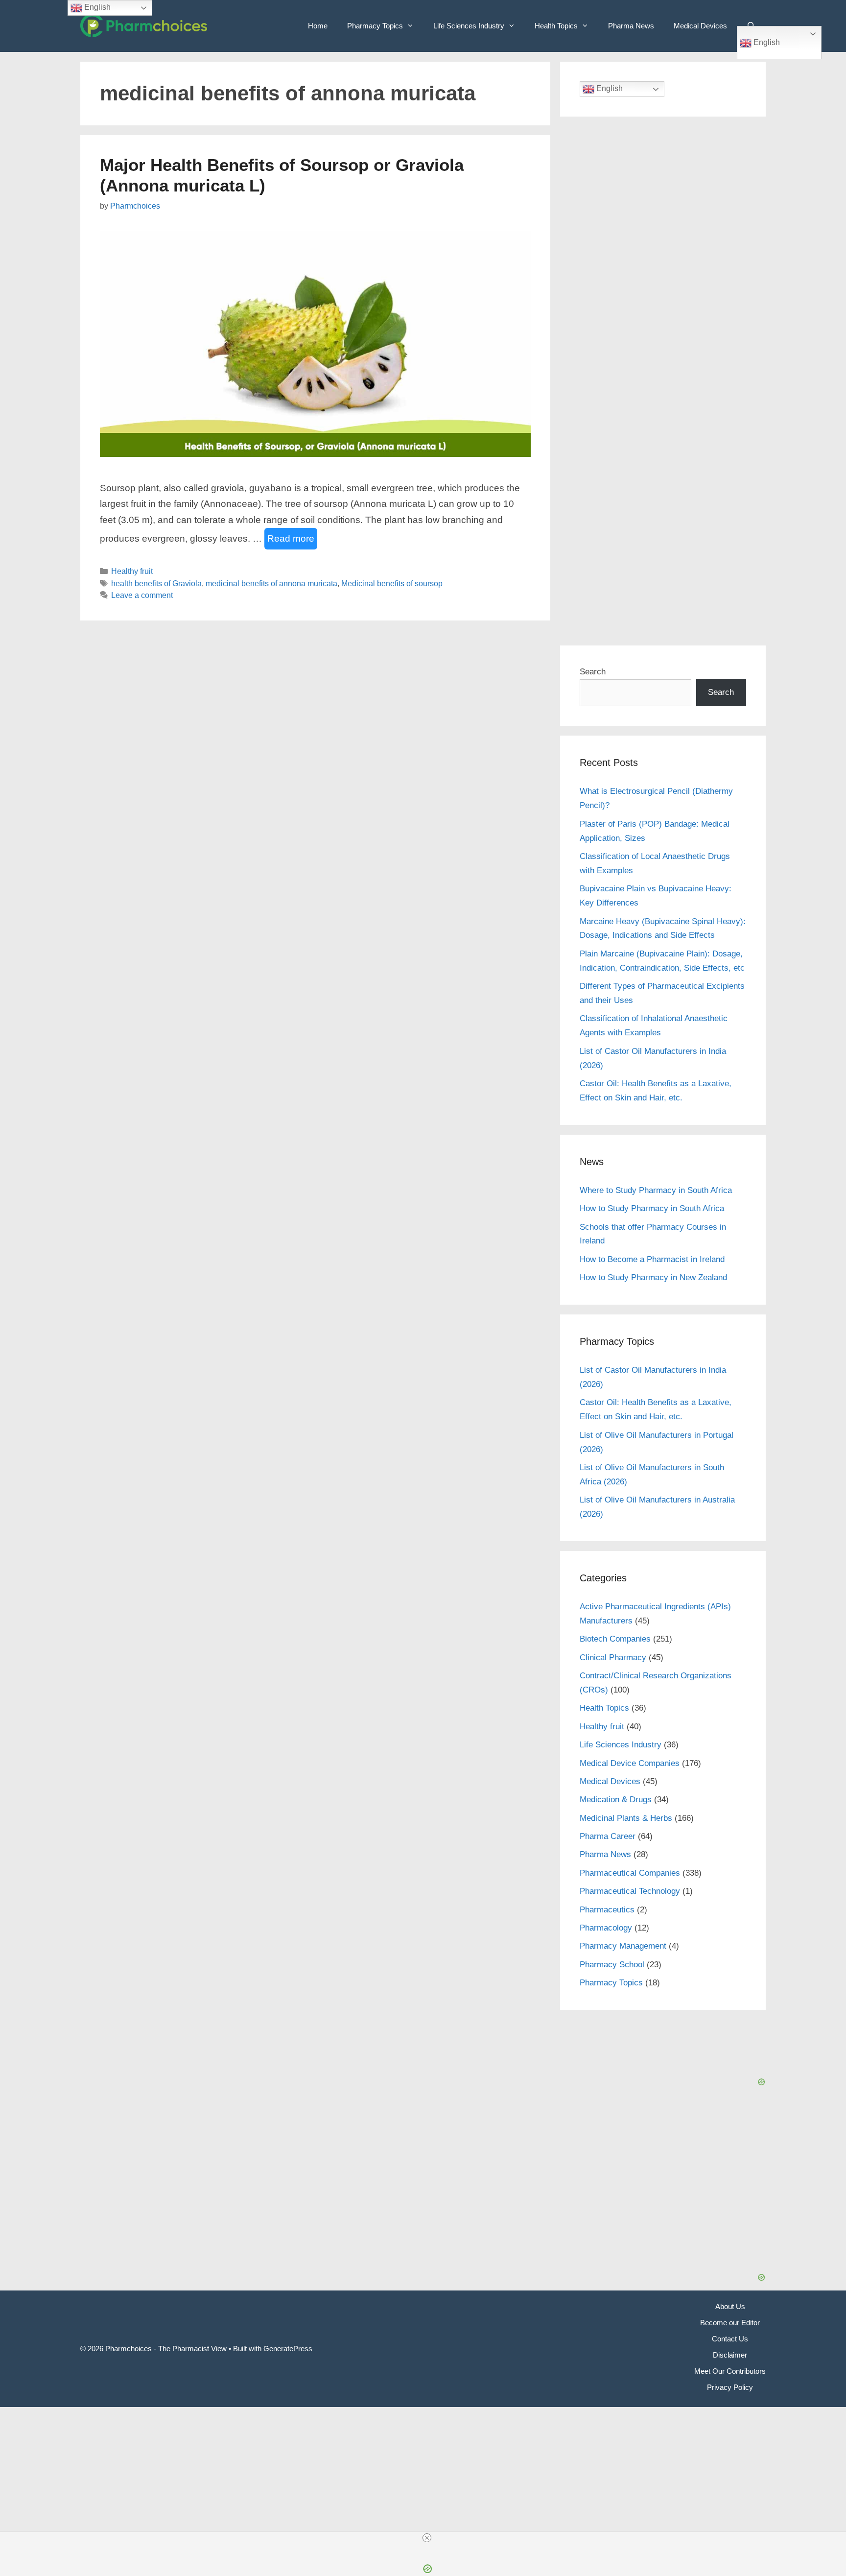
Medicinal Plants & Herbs (626, 1818)
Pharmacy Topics (375, 26)
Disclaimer (730, 2355)
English (766, 42)
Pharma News (631, 26)
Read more (291, 538)
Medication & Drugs (616, 1800)
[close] (427, 2538)
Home (318, 26)
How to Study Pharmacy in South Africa (652, 1208)
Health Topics (556, 26)
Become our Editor (730, 2323)
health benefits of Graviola (156, 583)
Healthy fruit (132, 571)
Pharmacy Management (623, 1946)
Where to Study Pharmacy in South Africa (656, 1190)
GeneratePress (288, 2349)
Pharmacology (606, 1928)
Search (593, 672)
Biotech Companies (615, 1639)
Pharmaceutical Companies (630, 1873)
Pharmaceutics (607, 1910)
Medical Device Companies (630, 1763)
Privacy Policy (730, 2387)
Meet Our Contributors (730, 2371)
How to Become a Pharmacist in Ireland (652, 1259)
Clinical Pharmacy (613, 1658)
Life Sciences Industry (469, 26)
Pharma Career (608, 1836)
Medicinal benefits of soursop (392, 583)
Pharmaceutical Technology (630, 1891)
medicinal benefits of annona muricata (271, 583)
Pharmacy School (612, 1965)
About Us (730, 2306)
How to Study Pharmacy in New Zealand (653, 1277)
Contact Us (730, 2339)
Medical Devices (700, 26)
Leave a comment (142, 595)
